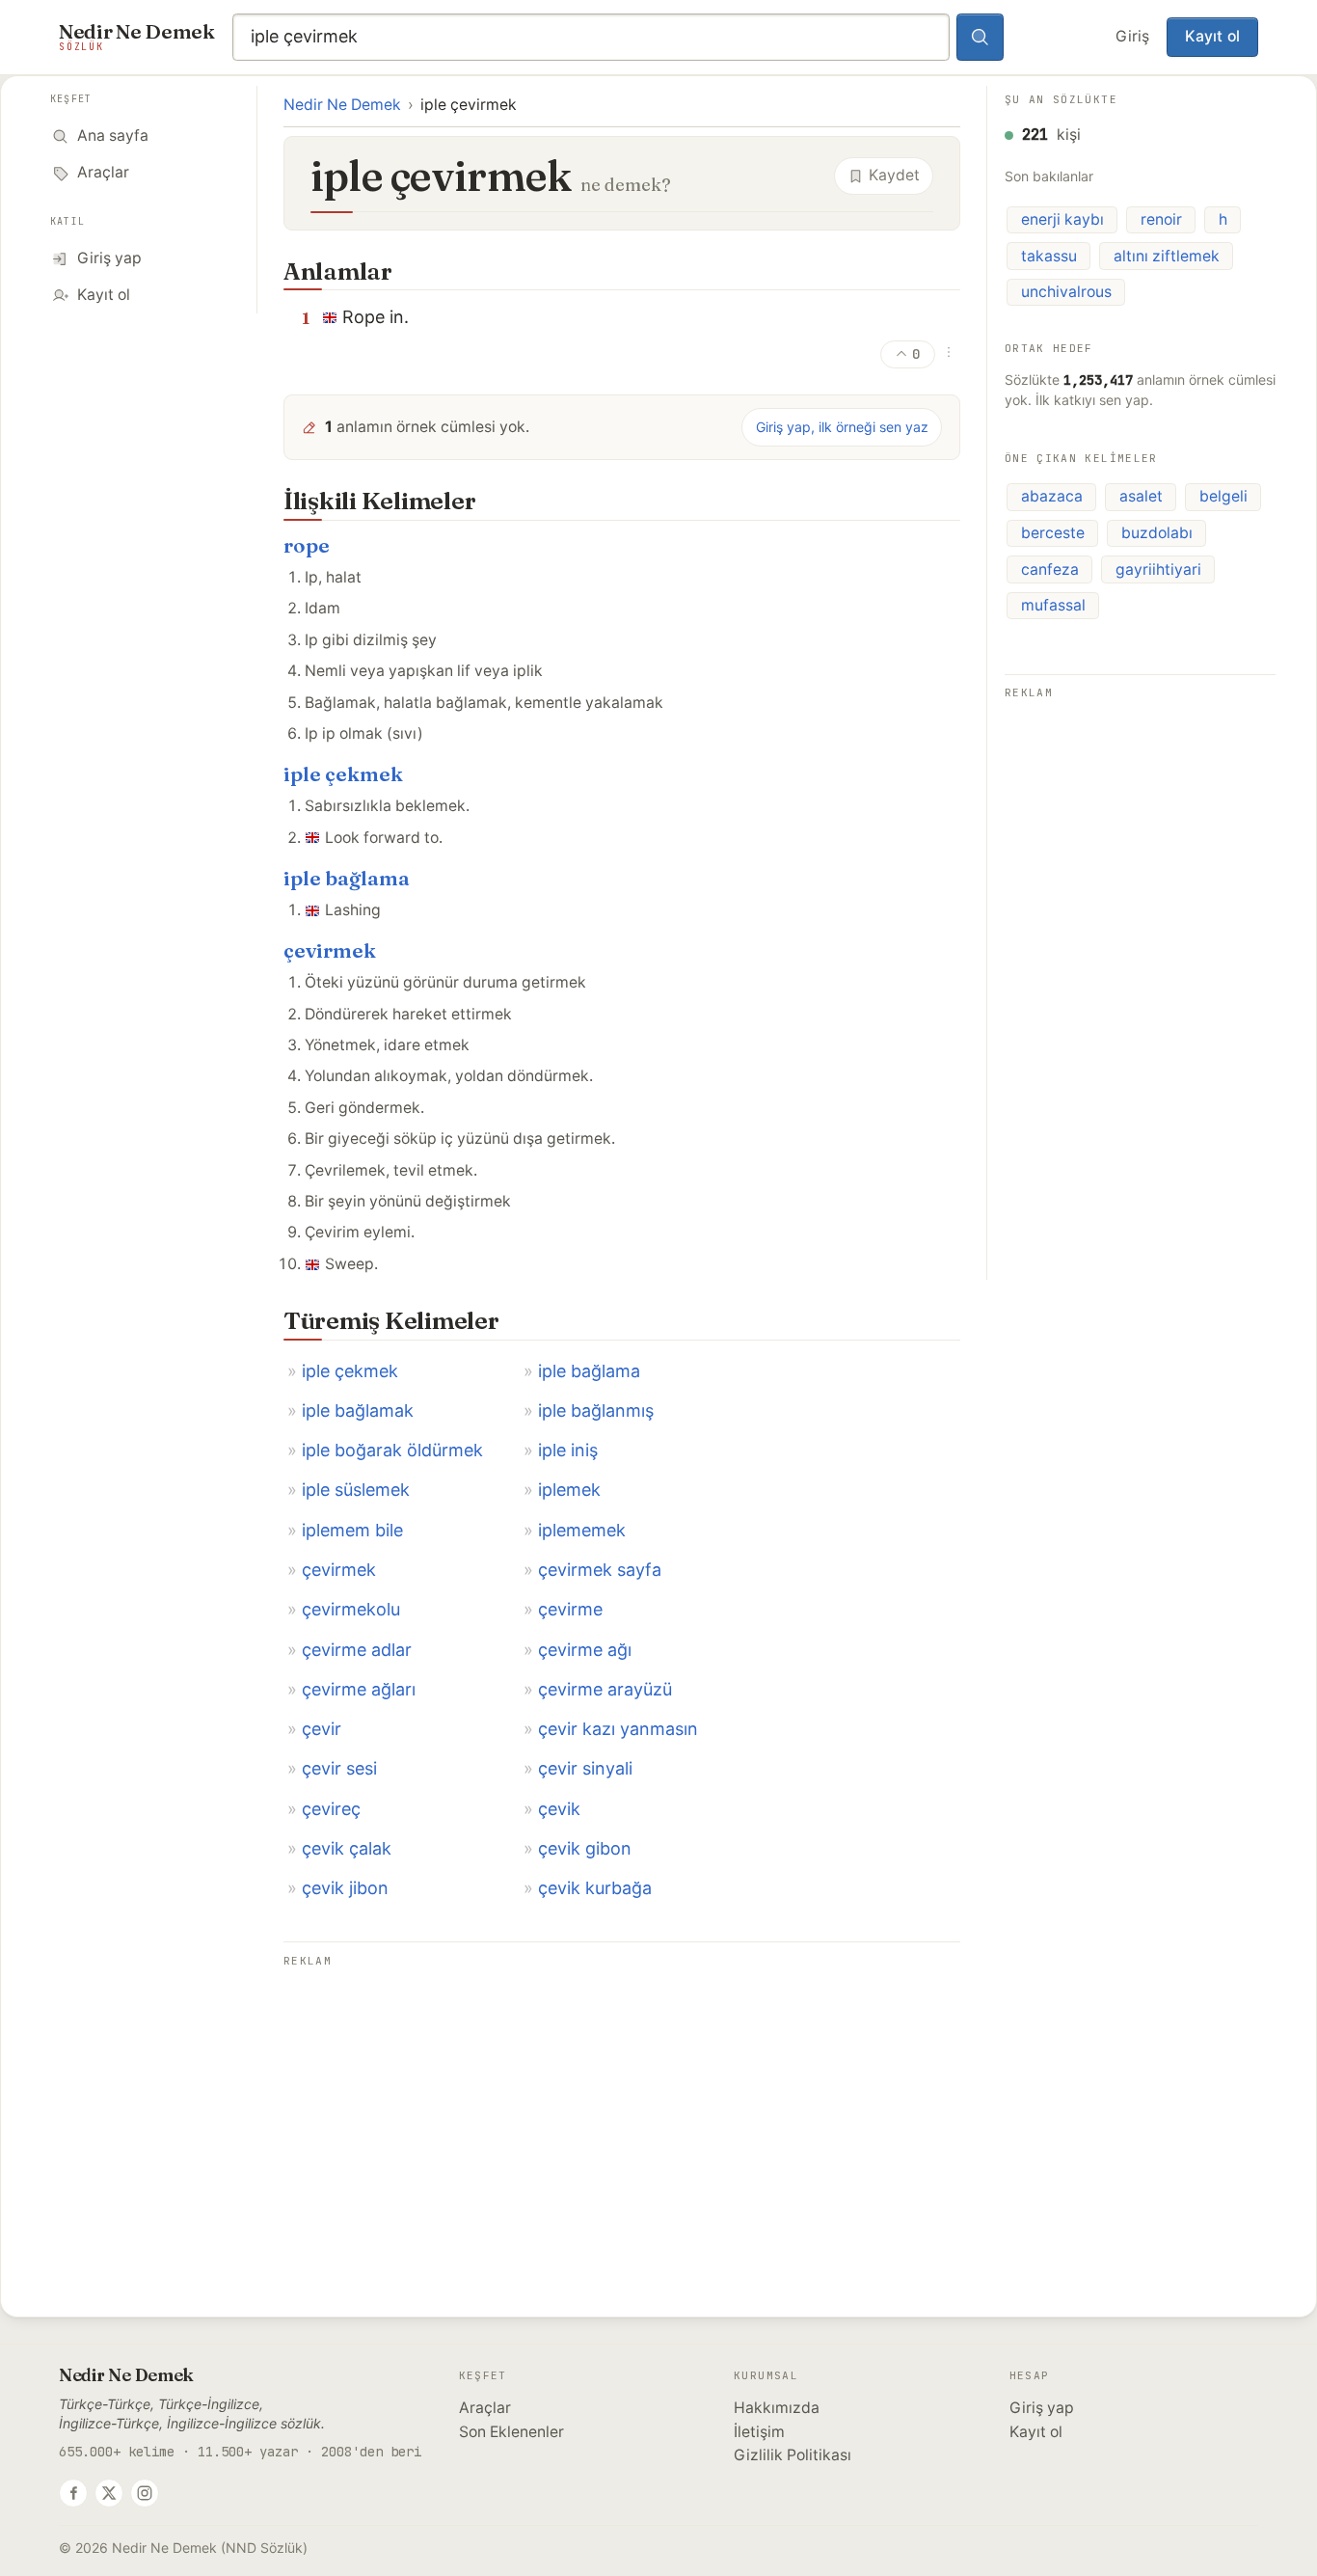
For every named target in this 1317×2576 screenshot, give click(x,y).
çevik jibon (345, 1888)
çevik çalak (347, 1848)
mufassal (1053, 605)
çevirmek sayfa (600, 1570)
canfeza (1050, 569)
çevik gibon (585, 1848)
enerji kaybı (1062, 219)
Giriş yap (1042, 2408)
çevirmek (330, 950)
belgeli (1223, 496)
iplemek (569, 1490)
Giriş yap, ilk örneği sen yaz (842, 427)
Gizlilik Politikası (793, 2455)
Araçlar (485, 2408)
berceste (1053, 533)
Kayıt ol (1212, 36)
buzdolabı (1157, 533)
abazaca (1052, 496)
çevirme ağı (585, 1650)
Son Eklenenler (511, 2432)
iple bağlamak (358, 1410)
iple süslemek (356, 1490)
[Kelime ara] (981, 38)
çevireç (331, 1809)
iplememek (582, 1530)
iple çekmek (343, 774)
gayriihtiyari (1158, 569)
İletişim (759, 2432)
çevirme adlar (357, 1650)
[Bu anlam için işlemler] (949, 352)
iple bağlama (347, 878)
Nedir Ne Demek (342, 105)
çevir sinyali (585, 1768)
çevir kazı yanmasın (618, 1729)
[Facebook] (73, 2493)
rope (307, 545)
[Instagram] (145, 2493)
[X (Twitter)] (109, 2493)
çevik (559, 1809)
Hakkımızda (777, 2408)
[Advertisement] (622, 2108)
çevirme (570, 1609)
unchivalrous (1066, 292)
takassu (1049, 256)
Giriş (1132, 36)
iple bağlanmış (596, 1410)
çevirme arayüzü (605, 1689)
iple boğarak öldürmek (392, 1450)
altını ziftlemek (1167, 256)
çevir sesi (339, 1768)
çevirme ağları (359, 1689)
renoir (1161, 219)
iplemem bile (352, 1530)
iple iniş (568, 1450)
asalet (1141, 496)
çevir (322, 1729)
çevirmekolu (351, 1609)
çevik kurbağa (595, 1888)
